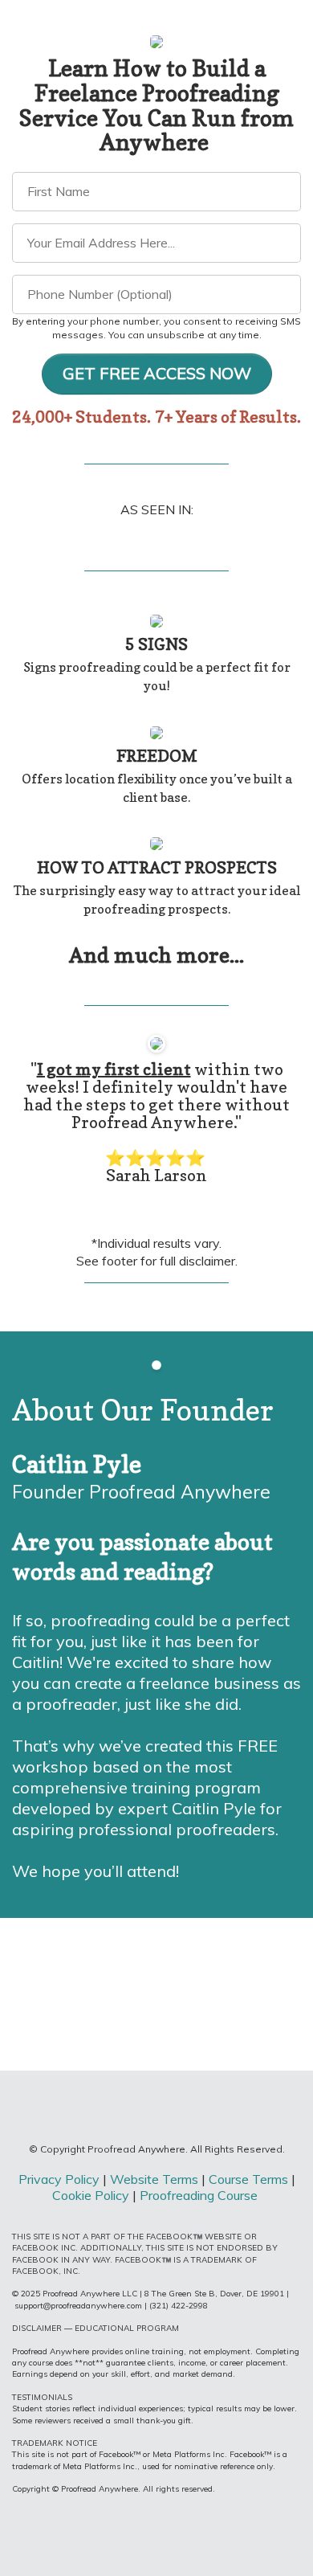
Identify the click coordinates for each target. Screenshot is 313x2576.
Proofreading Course (200, 2195)
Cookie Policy (91, 2195)
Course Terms (248, 2179)
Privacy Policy (59, 2179)
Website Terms (156, 2179)
